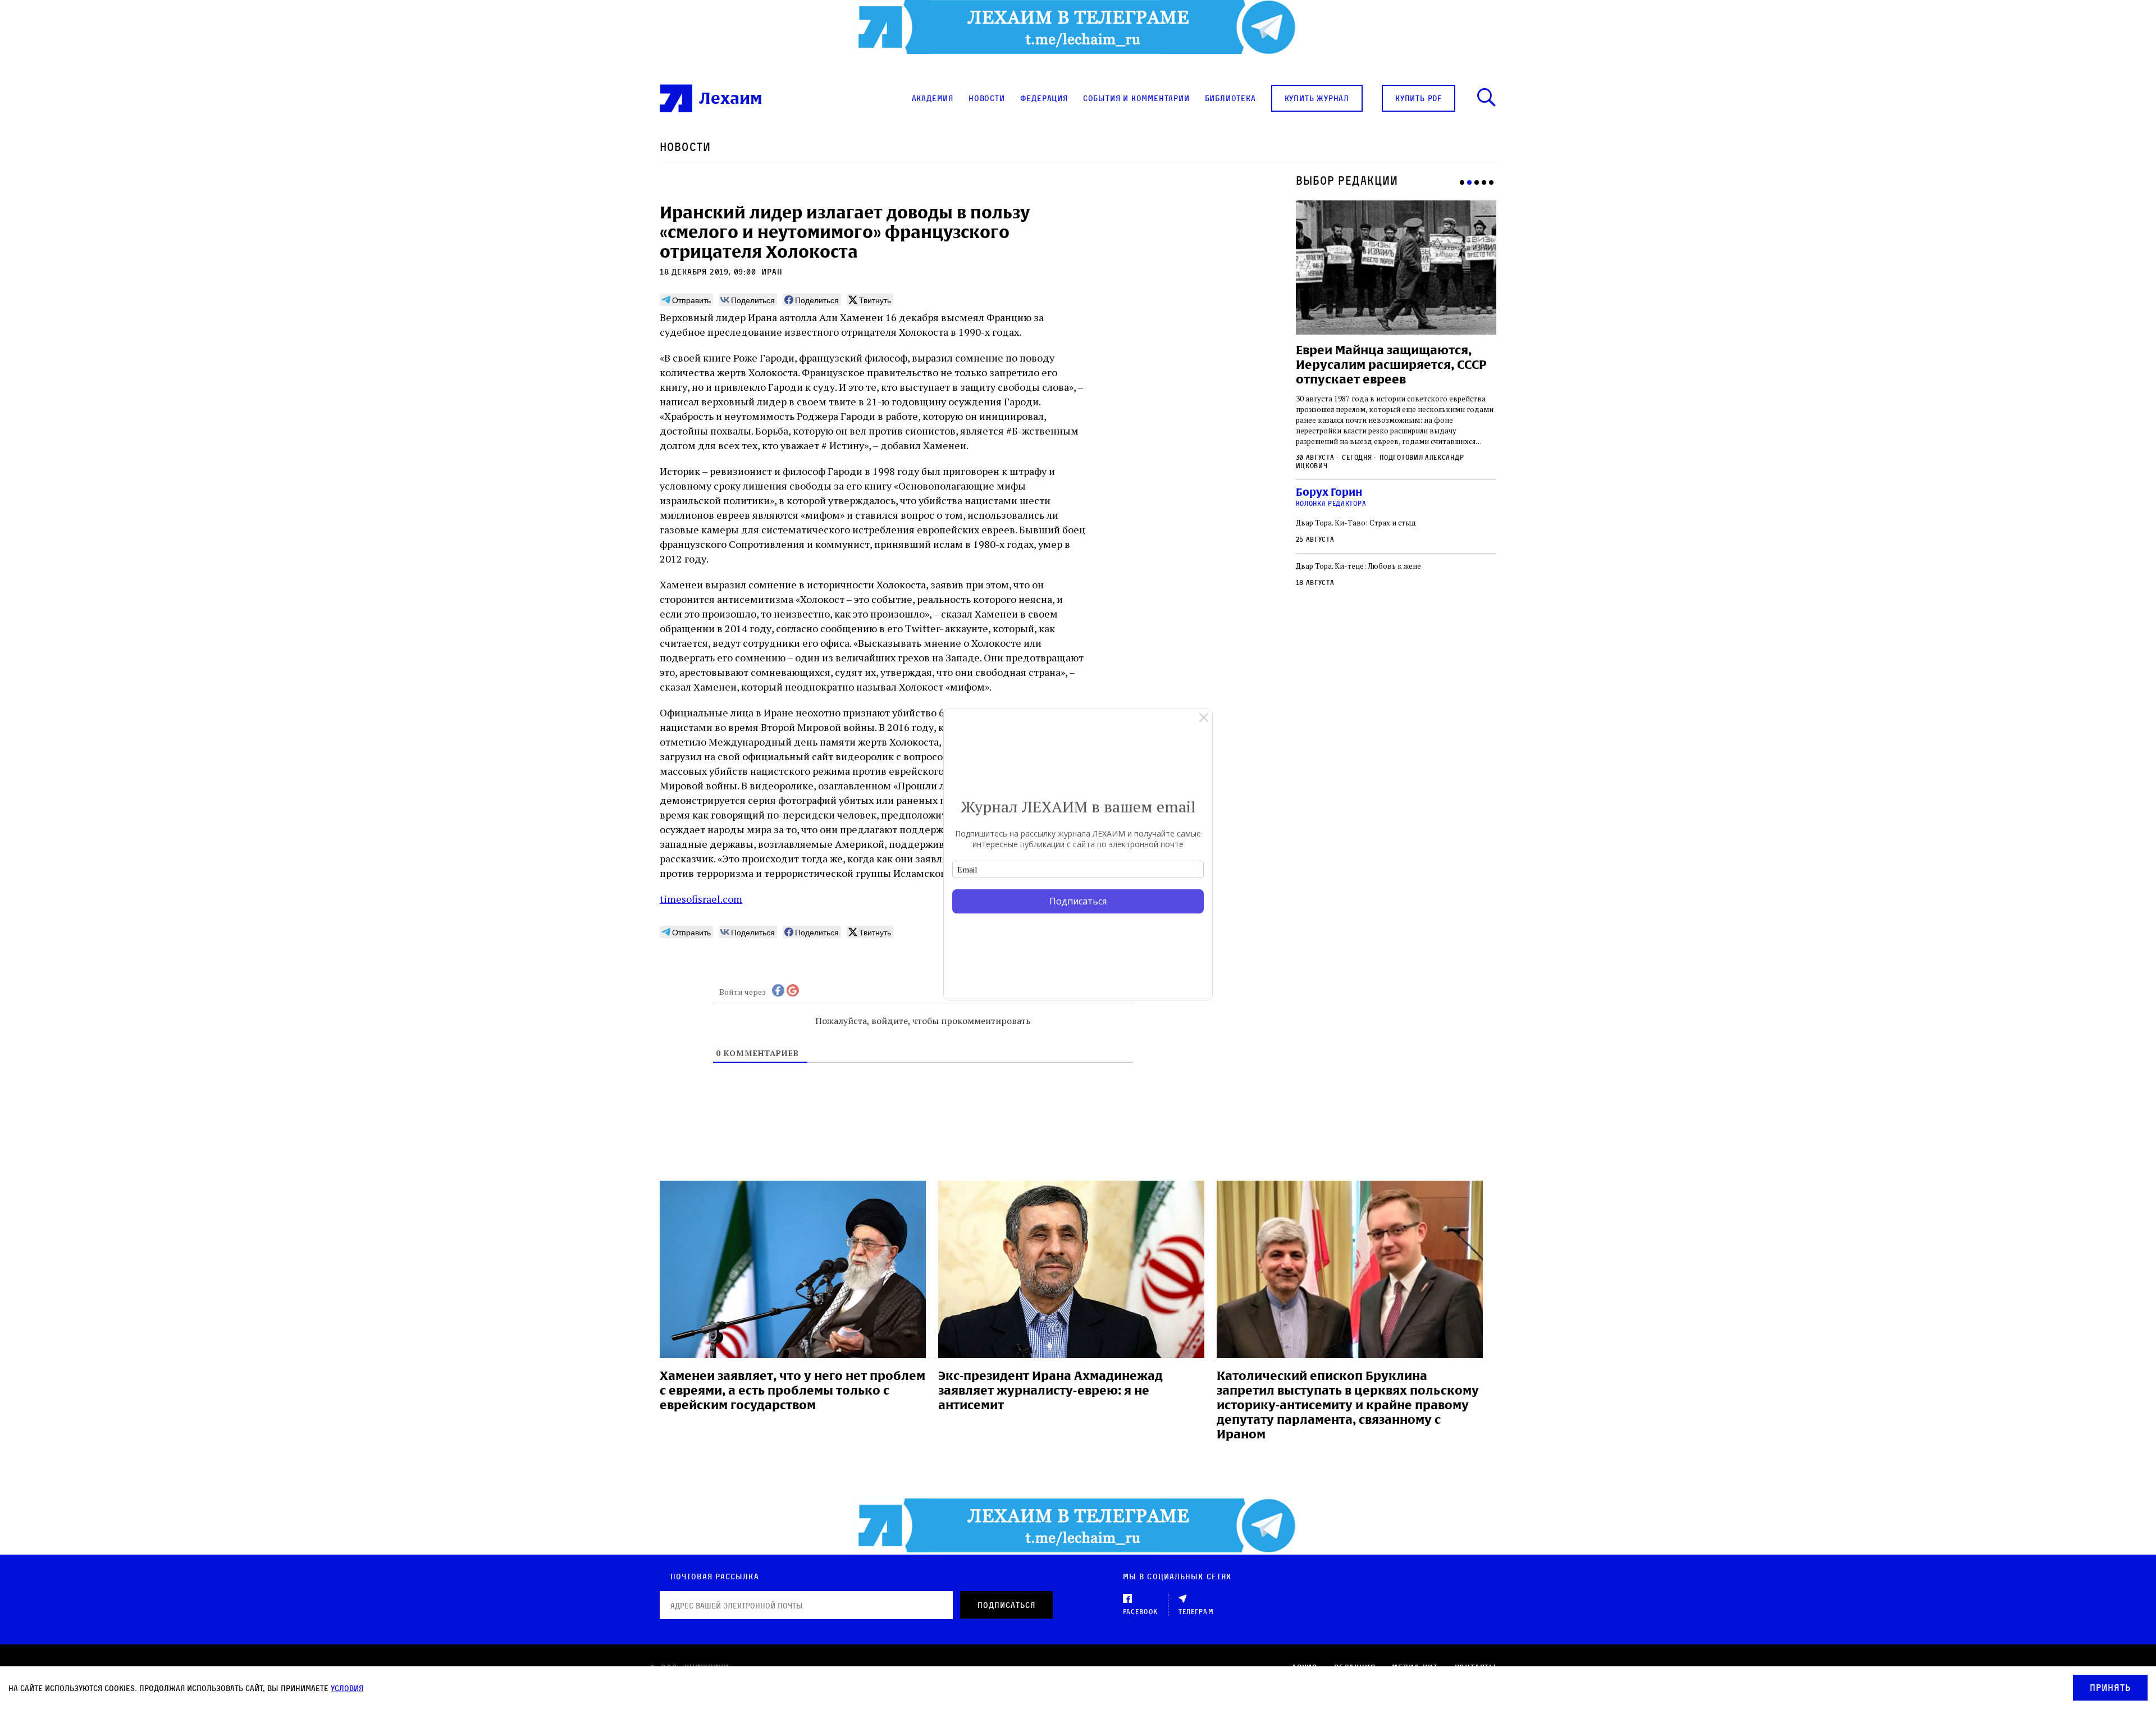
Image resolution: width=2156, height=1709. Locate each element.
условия (347, 1688)
